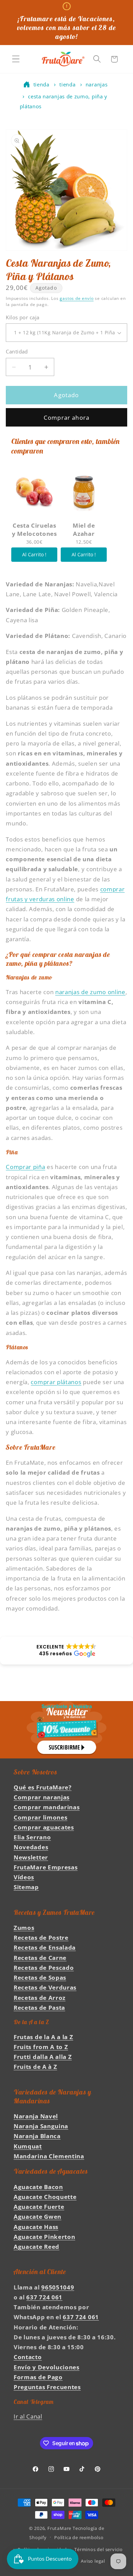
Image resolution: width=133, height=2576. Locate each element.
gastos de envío (77, 298)
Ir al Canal (28, 2416)
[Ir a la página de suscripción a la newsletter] (66, 1730)
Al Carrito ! (34, 554)
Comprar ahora (66, 417)
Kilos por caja (23, 317)
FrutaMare (59, 2528)
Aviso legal (93, 2561)
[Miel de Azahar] (84, 491)
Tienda (41, 84)
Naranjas (97, 84)
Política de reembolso (79, 2537)
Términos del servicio (99, 2549)
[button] (16, 59)
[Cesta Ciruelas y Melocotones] (34, 491)
